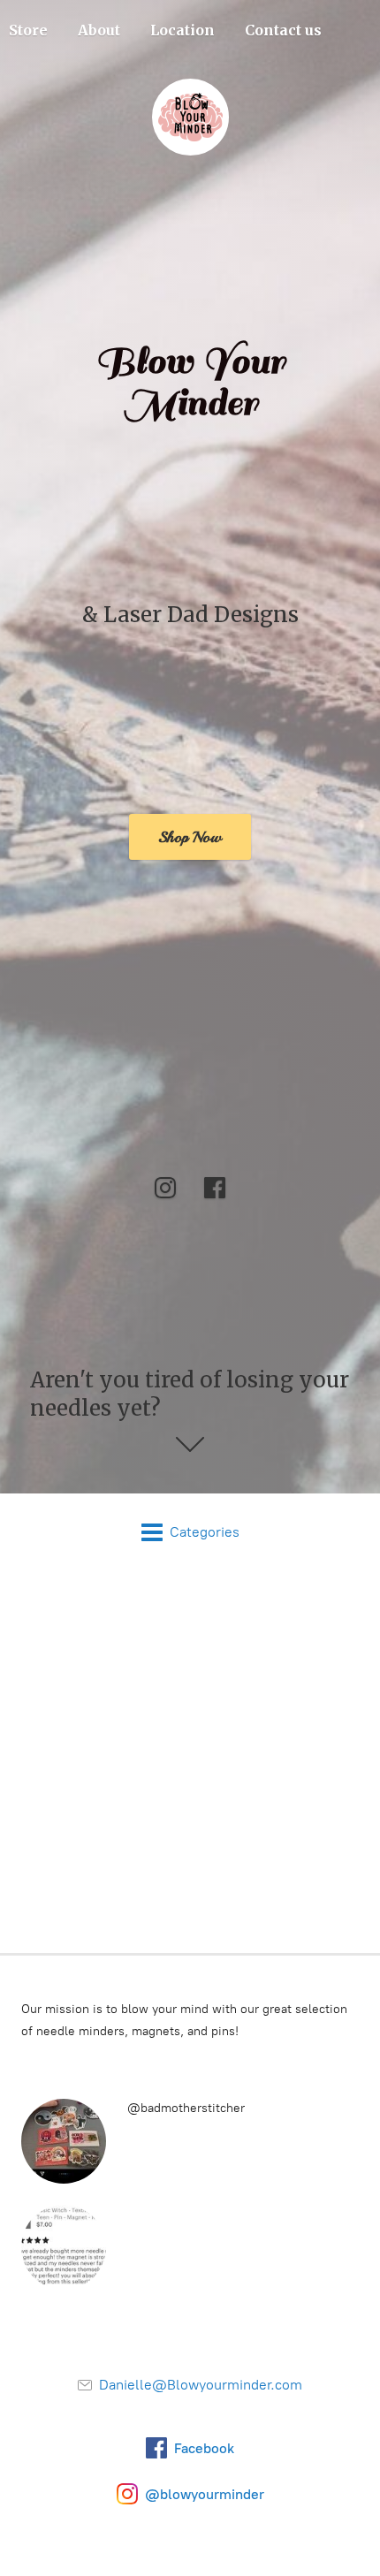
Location (182, 30)
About (99, 30)
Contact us (283, 30)
